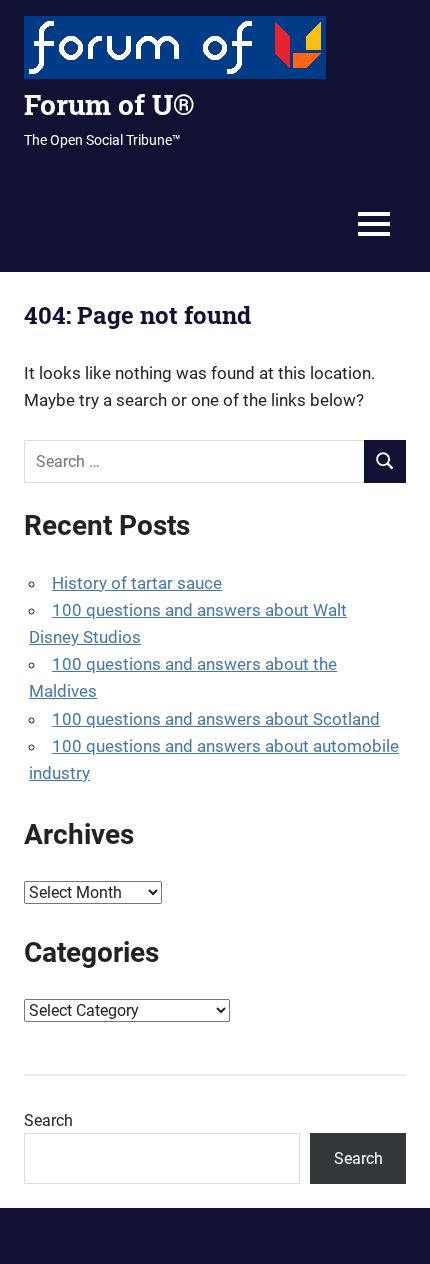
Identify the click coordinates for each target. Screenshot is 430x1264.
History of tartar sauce (137, 583)
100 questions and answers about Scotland (216, 719)
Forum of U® (109, 104)
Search (48, 1120)
